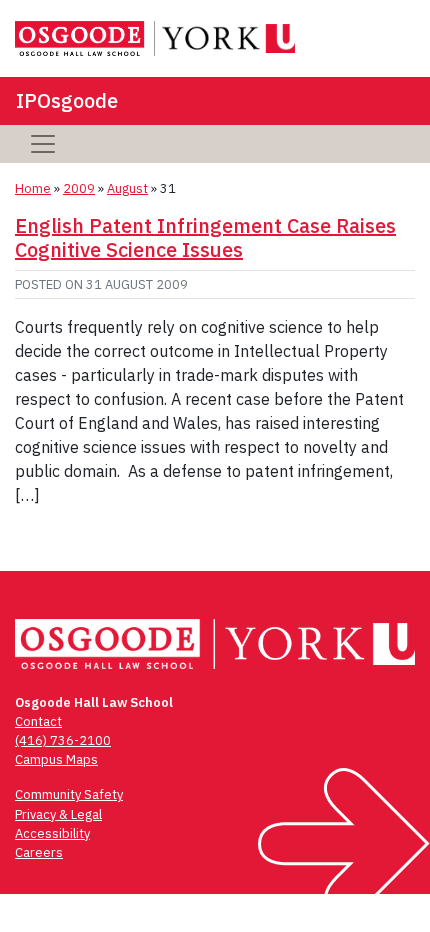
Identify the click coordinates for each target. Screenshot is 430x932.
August (127, 188)
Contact (38, 721)
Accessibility (52, 833)
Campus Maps (56, 759)
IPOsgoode (67, 100)
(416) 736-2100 (63, 740)
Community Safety (69, 794)
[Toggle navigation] (43, 144)
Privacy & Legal (58, 814)
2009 (79, 188)
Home (33, 188)
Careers (39, 852)
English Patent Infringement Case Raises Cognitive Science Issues (205, 237)
